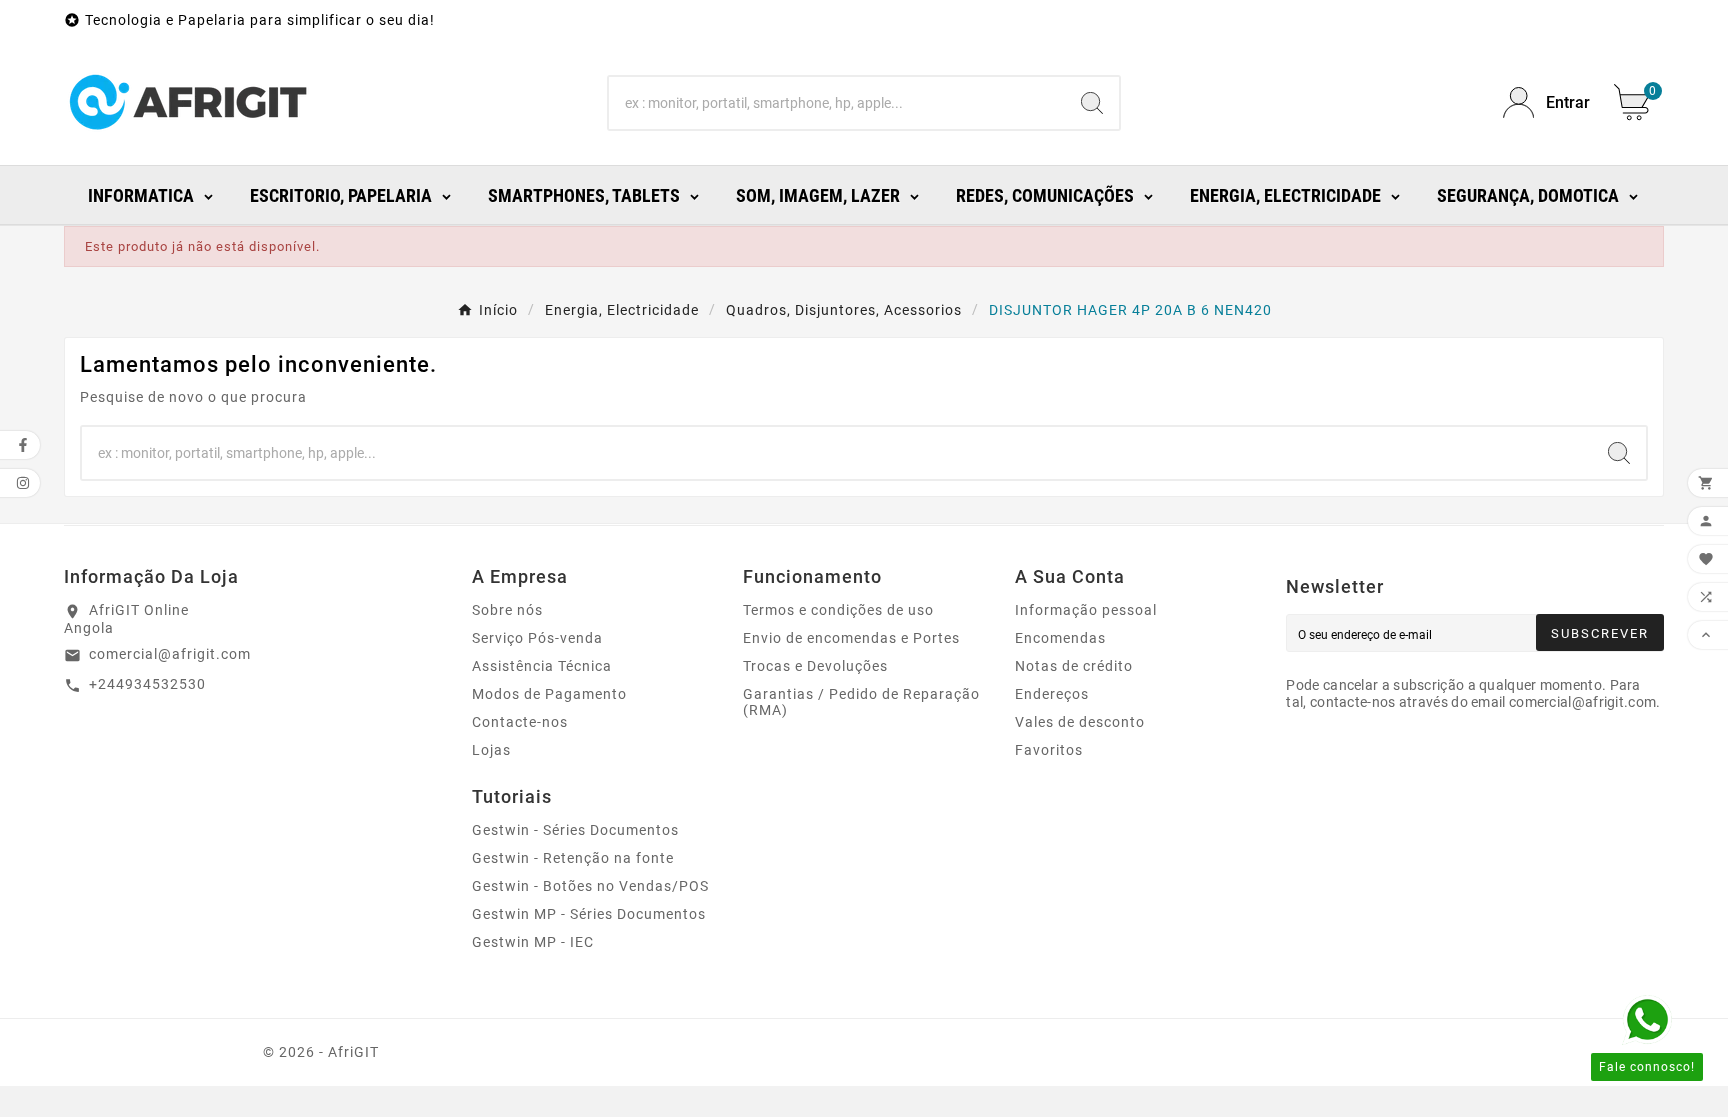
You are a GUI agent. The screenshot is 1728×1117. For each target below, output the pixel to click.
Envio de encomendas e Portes (851, 638)
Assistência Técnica (542, 666)
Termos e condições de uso (838, 610)
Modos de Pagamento (549, 694)
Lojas (491, 750)
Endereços (1052, 694)
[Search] (1092, 103)
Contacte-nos (520, 722)
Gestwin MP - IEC (533, 942)
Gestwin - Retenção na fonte (573, 858)
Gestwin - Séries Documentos (575, 830)
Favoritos (1049, 750)
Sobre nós (507, 610)
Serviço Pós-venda (537, 638)
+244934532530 (147, 684)
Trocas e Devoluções (815, 666)
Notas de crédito (1074, 666)
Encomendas (1060, 638)
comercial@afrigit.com (170, 654)
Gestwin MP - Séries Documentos (589, 914)
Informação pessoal (1086, 610)
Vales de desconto (1080, 722)
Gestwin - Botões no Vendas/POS (590, 886)
